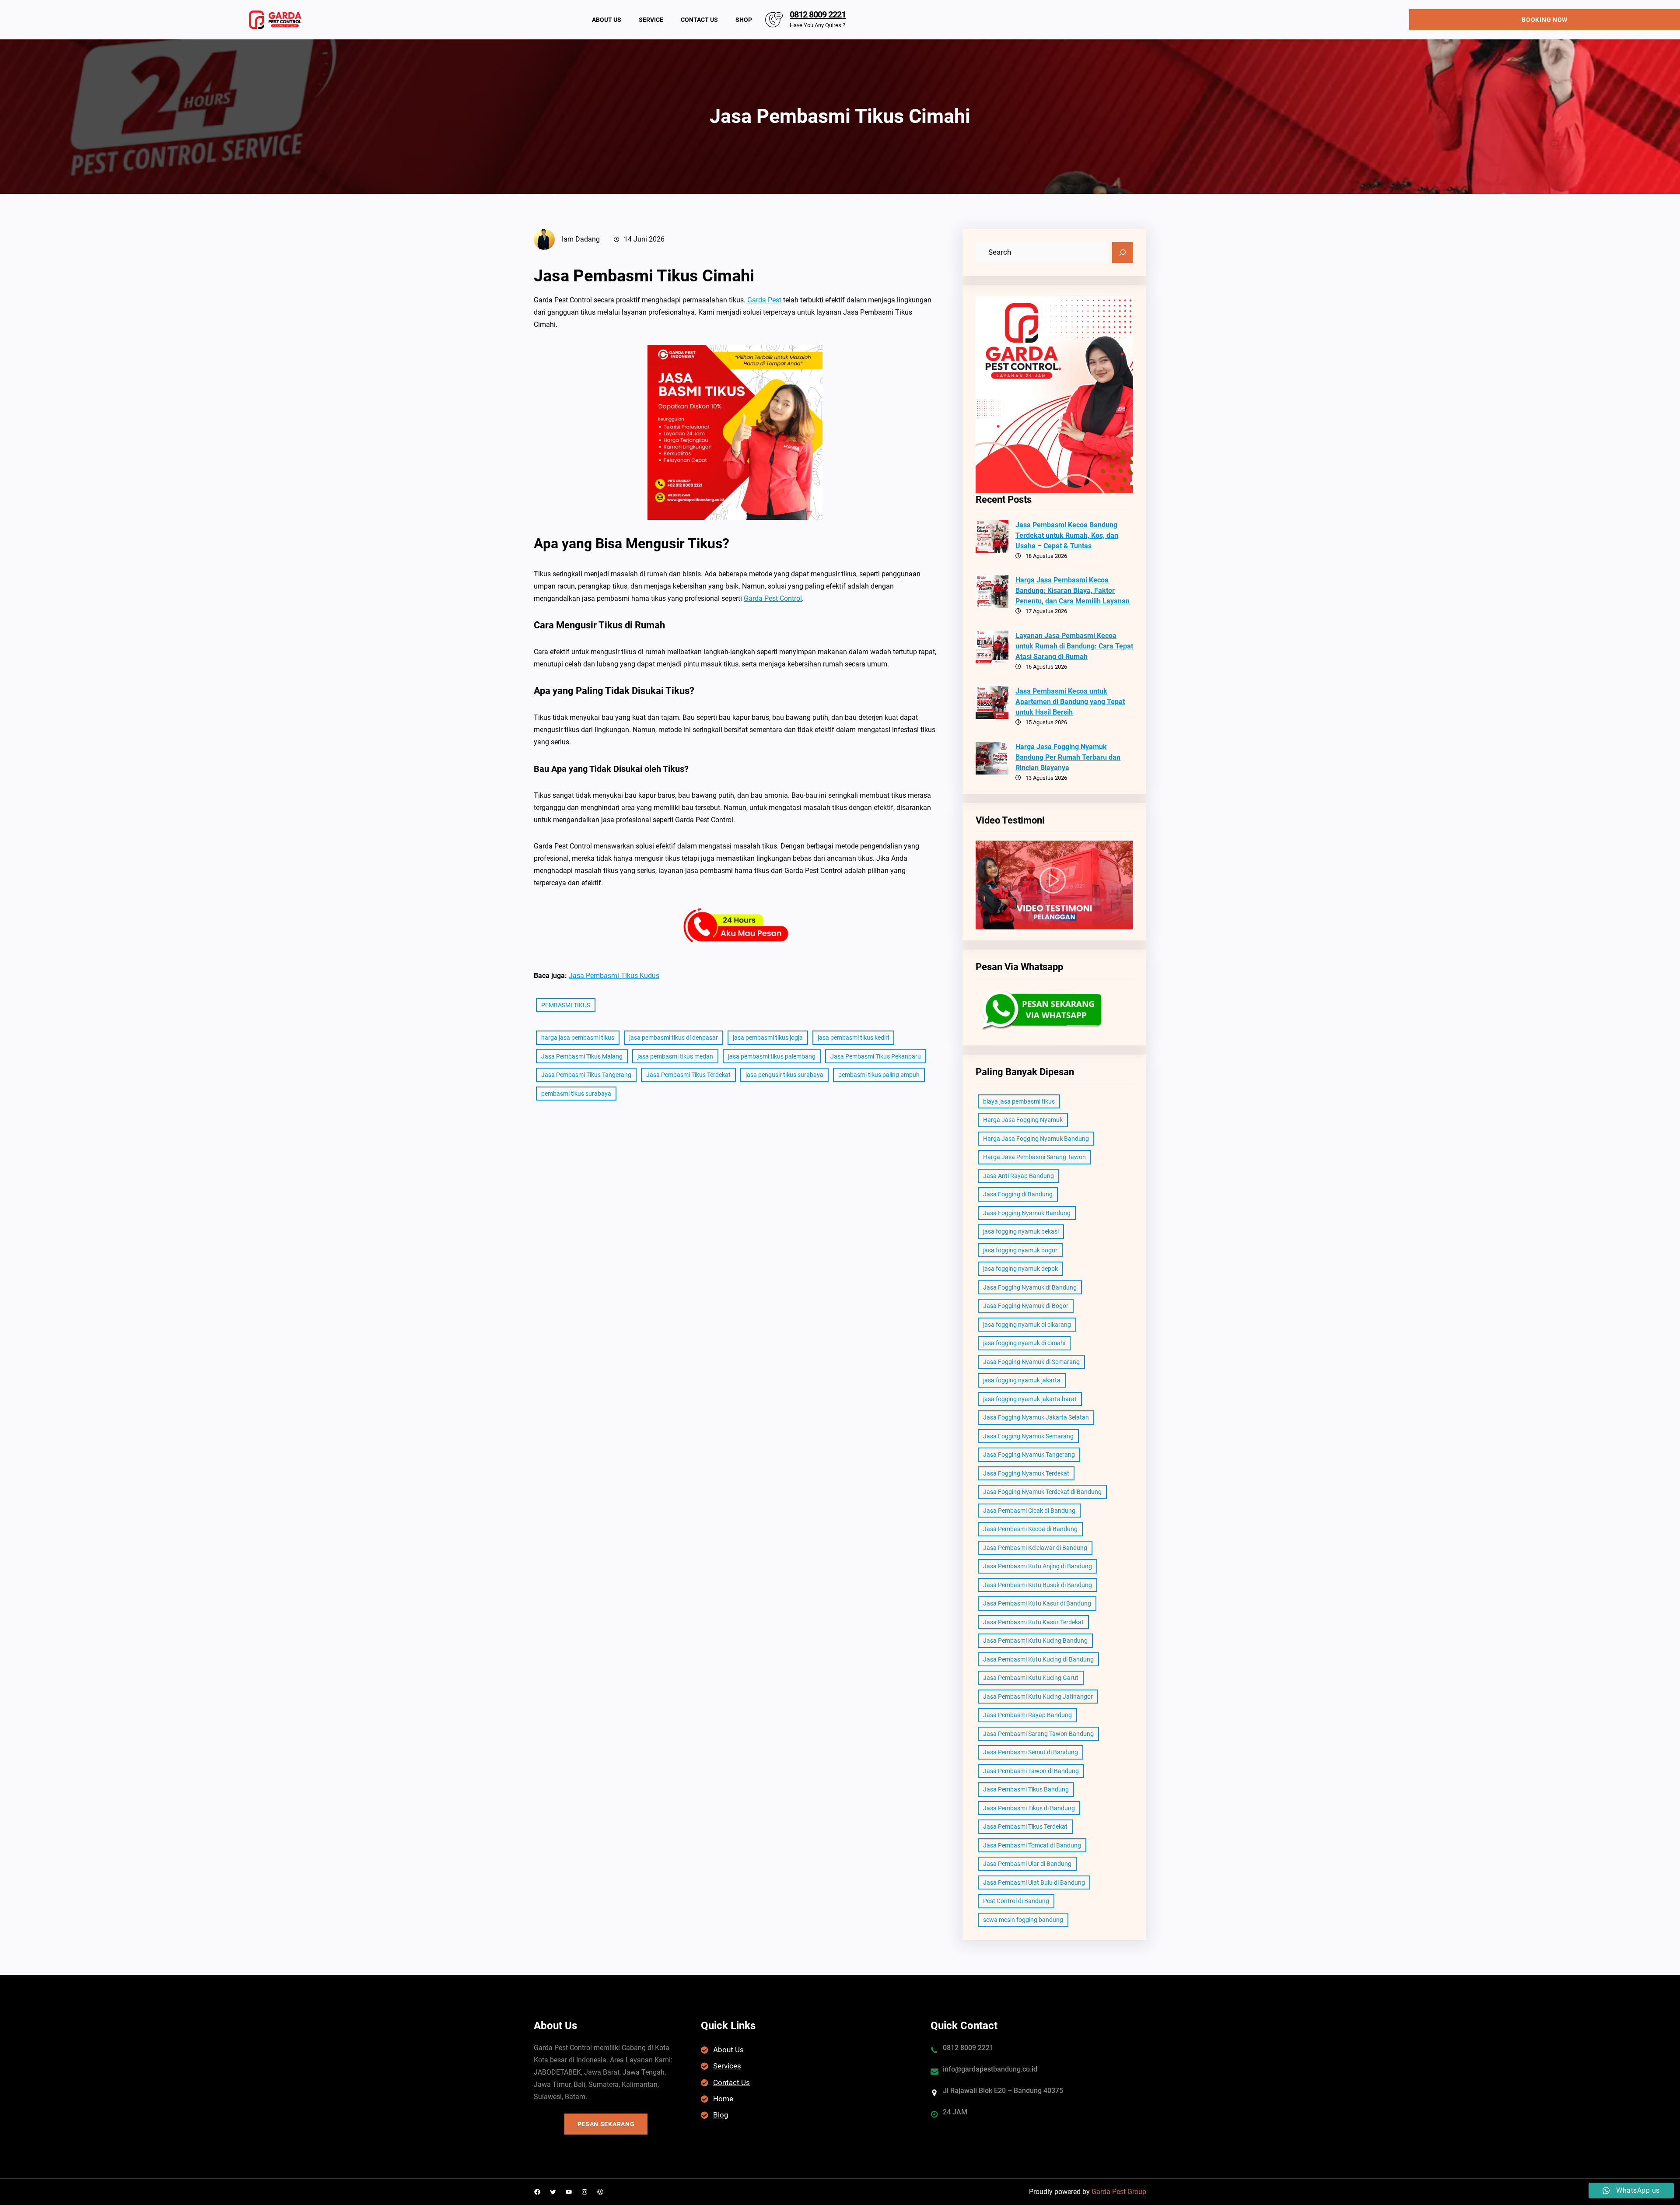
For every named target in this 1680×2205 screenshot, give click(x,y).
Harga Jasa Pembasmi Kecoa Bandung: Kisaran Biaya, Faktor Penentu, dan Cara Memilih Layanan (1073, 591)
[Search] (1123, 252)
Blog (721, 2115)
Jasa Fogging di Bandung (1018, 1194)
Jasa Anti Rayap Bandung (1018, 1176)
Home (723, 2099)
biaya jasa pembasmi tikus (1019, 1101)
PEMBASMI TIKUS (566, 1005)
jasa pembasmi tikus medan (675, 1056)
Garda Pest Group (1119, 2192)
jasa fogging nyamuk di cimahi (1024, 1343)
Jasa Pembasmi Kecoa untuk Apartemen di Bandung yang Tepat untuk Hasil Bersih (1070, 702)
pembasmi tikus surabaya (576, 1094)
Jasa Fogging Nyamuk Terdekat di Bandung (1042, 1492)
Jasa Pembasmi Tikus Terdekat (688, 1075)
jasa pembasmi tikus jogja (768, 1038)
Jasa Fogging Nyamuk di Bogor (1026, 1306)
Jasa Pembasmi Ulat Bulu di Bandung (1034, 1882)
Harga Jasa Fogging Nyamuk (1023, 1120)
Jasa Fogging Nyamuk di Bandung (1030, 1287)
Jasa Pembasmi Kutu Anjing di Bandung (1038, 1566)
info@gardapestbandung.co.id (990, 2069)
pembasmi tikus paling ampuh (879, 1075)
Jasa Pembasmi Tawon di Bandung (1031, 1771)
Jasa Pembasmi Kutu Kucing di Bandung (1038, 1659)
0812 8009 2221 (818, 14)
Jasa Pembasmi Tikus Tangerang (586, 1075)
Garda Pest (764, 300)
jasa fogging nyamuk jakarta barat (1030, 1399)
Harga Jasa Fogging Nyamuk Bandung (1036, 1139)
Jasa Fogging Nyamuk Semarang (1028, 1436)
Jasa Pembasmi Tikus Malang (582, 1056)
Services (727, 2066)
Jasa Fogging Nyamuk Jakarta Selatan (1036, 1417)
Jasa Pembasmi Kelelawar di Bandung (1035, 1548)
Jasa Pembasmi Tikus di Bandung (1029, 1808)
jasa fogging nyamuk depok (1020, 1269)
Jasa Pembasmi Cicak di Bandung (1029, 1511)
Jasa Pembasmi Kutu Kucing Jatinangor (1038, 1697)
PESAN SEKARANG (606, 2124)
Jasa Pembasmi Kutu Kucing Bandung (1035, 1641)
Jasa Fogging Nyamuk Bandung (1027, 1213)
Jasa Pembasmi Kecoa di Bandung (1030, 1529)
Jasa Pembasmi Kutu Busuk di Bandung (1038, 1585)
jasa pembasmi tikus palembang (772, 1056)
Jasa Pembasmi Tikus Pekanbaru (876, 1056)
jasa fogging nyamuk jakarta (1022, 1380)
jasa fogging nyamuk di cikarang (1027, 1325)
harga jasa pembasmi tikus (578, 1038)
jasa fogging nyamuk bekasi (1021, 1231)
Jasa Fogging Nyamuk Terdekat (1026, 1473)
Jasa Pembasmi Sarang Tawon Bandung (1038, 1734)
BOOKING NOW (1545, 20)
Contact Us (731, 2082)
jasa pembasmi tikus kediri (853, 1038)
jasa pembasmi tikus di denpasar (674, 1038)
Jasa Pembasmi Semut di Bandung (1031, 1752)
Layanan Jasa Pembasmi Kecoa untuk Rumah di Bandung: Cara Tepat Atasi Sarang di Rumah (1074, 646)
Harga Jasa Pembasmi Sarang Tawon (1034, 1157)
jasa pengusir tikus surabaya (784, 1075)
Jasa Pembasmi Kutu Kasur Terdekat (1033, 1622)
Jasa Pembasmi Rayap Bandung (1027, 1715)
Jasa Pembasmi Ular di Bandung (1027, 1864)
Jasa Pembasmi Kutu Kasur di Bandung (1037, 1603)
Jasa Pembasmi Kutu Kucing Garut (1031, 1678)
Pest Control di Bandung (1016, 1901)
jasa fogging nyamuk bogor (1020, 1250)
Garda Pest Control (773, 598)
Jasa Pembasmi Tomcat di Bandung (1032, 1845)
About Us (728, 2050)
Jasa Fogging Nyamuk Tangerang (1029, 1455)
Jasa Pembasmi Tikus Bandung (1026, 1789)
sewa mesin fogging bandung (1023, 1920)
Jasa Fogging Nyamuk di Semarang (1031, 1362)
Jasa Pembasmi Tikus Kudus (614, 976)
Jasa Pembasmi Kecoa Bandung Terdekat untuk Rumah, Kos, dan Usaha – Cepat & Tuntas (1067, 535)
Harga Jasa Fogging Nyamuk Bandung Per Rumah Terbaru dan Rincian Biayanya (1068, 757)
